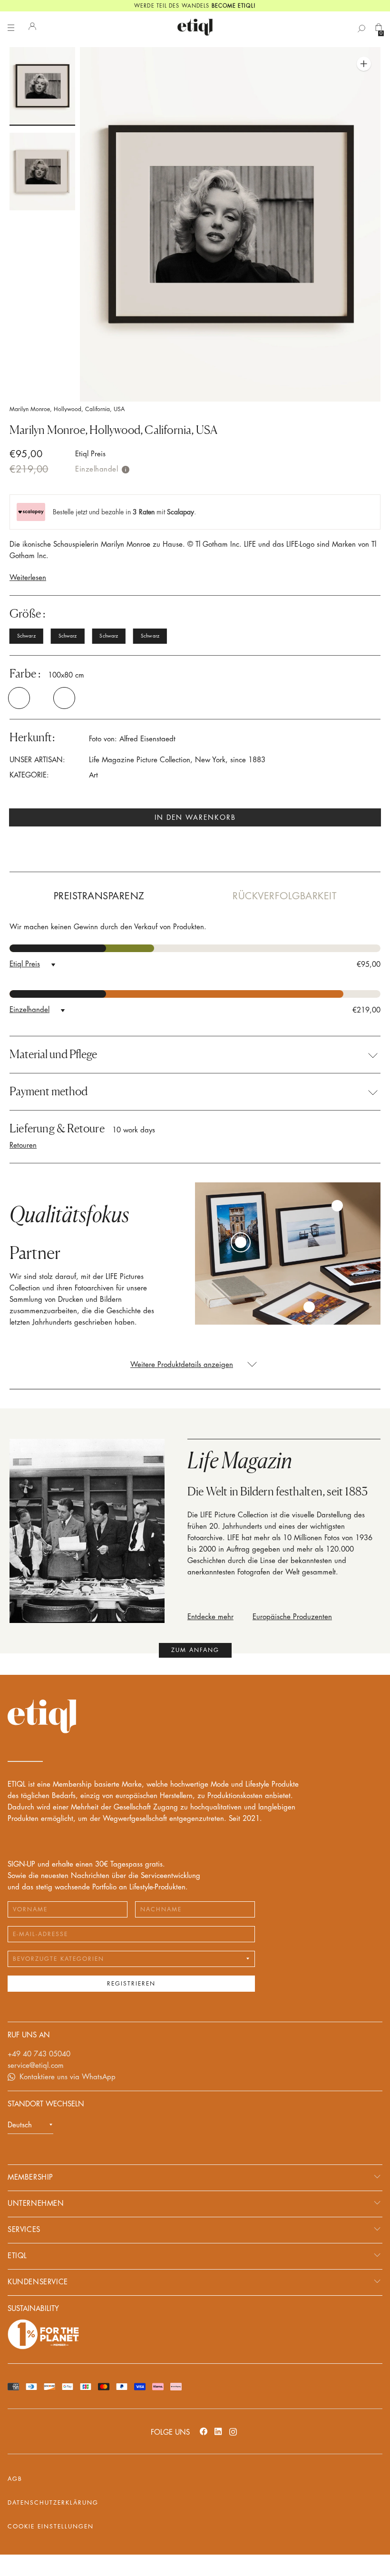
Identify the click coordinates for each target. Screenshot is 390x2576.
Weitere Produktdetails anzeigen (182, 1365)
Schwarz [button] (26, 636)
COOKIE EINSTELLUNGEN (51, 2527)
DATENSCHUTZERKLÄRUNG (53, 2503)
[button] (26, 698)
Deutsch (20, 2125)
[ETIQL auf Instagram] (233, 2431)
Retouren (23, 1145)
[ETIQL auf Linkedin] (218, 2431)
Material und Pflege (53, 1054)
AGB (15, 2479)
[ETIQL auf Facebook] (204, 2431)
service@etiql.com (36, 2066)
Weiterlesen (28, 578)
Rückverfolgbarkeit (284, 896)
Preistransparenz (99, 896)
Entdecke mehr (210, 1617)
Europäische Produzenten (292, 1617)
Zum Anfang (195, 1650)
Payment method (49, 1091)
